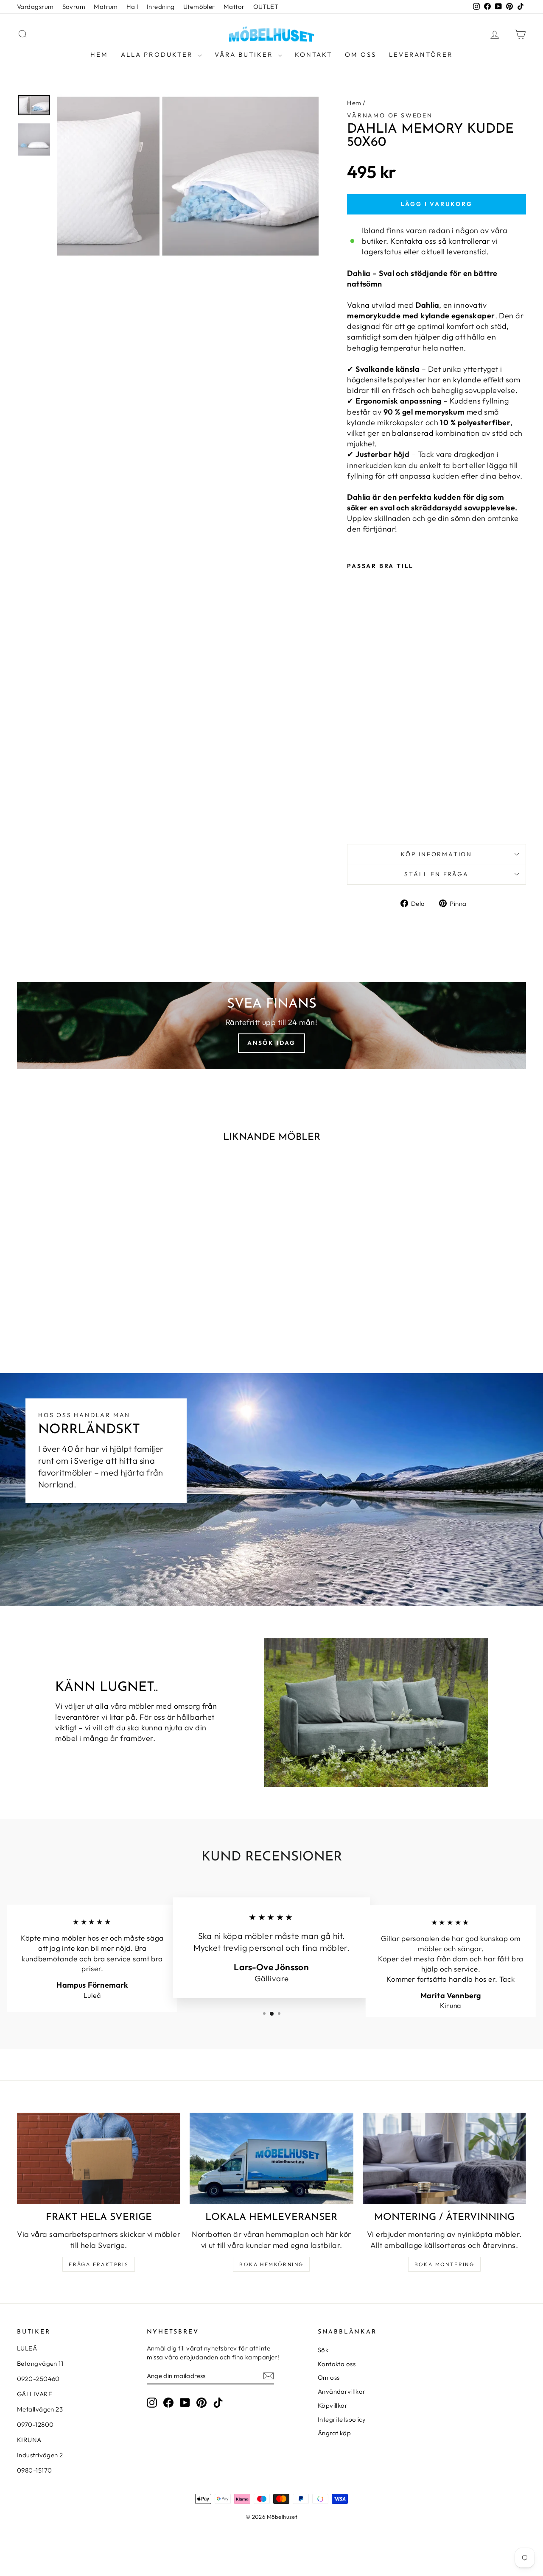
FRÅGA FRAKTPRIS (99, 2264)
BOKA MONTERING (445, 2264)
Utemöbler (199, 7)
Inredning (161, 7)
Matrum (106, 7)
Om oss (361, 54)
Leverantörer (421, 54)
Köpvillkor (333, 2405)
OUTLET (266, 7)
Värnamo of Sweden (390, 115)
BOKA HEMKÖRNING (271, 2264)
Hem (99, 54)
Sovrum (74, 7)
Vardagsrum (35, 7)
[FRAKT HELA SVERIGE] (99, 2159)
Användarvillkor (342, 2391)
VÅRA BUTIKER (245, 54)
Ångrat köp (334, 2433)
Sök (323, 2350)
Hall (132, 7)
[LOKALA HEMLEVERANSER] (271, 2159)
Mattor (234, 7)
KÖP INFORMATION (437, 854)
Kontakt (313, 54)
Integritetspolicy (342, 2419)
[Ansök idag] (271, 1026)
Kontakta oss (337, 2364)
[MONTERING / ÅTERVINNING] (444, 2159)
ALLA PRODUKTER (158, 54)
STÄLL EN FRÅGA (436, 874)
